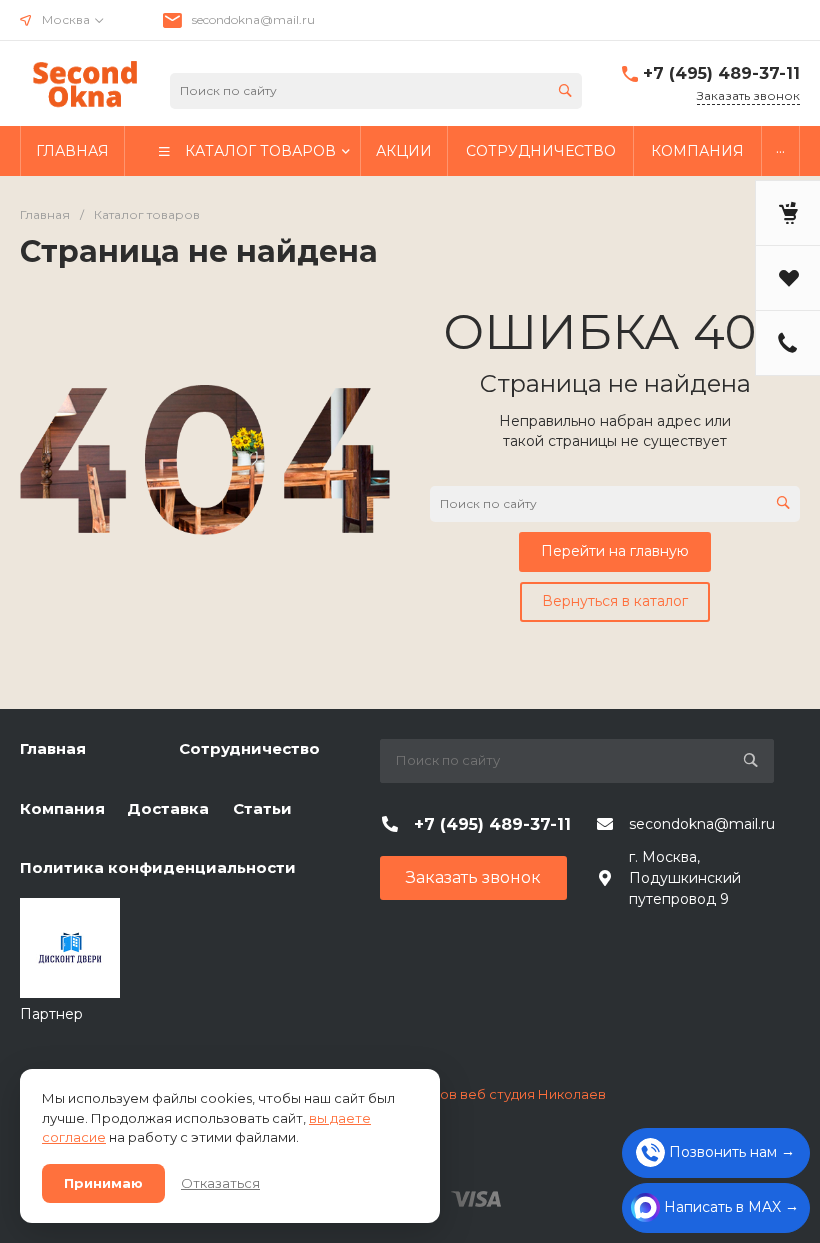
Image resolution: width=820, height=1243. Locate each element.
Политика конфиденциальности (158, 867)
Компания (62, 808)
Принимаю (103, 1183)
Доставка (168, 808)
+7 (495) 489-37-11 (721, 73)
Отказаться (220, 1183)
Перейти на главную (615, 551)
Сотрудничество (249, 748)
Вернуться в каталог (615, 601)
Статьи (262, 808)
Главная (53, 748)
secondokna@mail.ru (253, 19)
